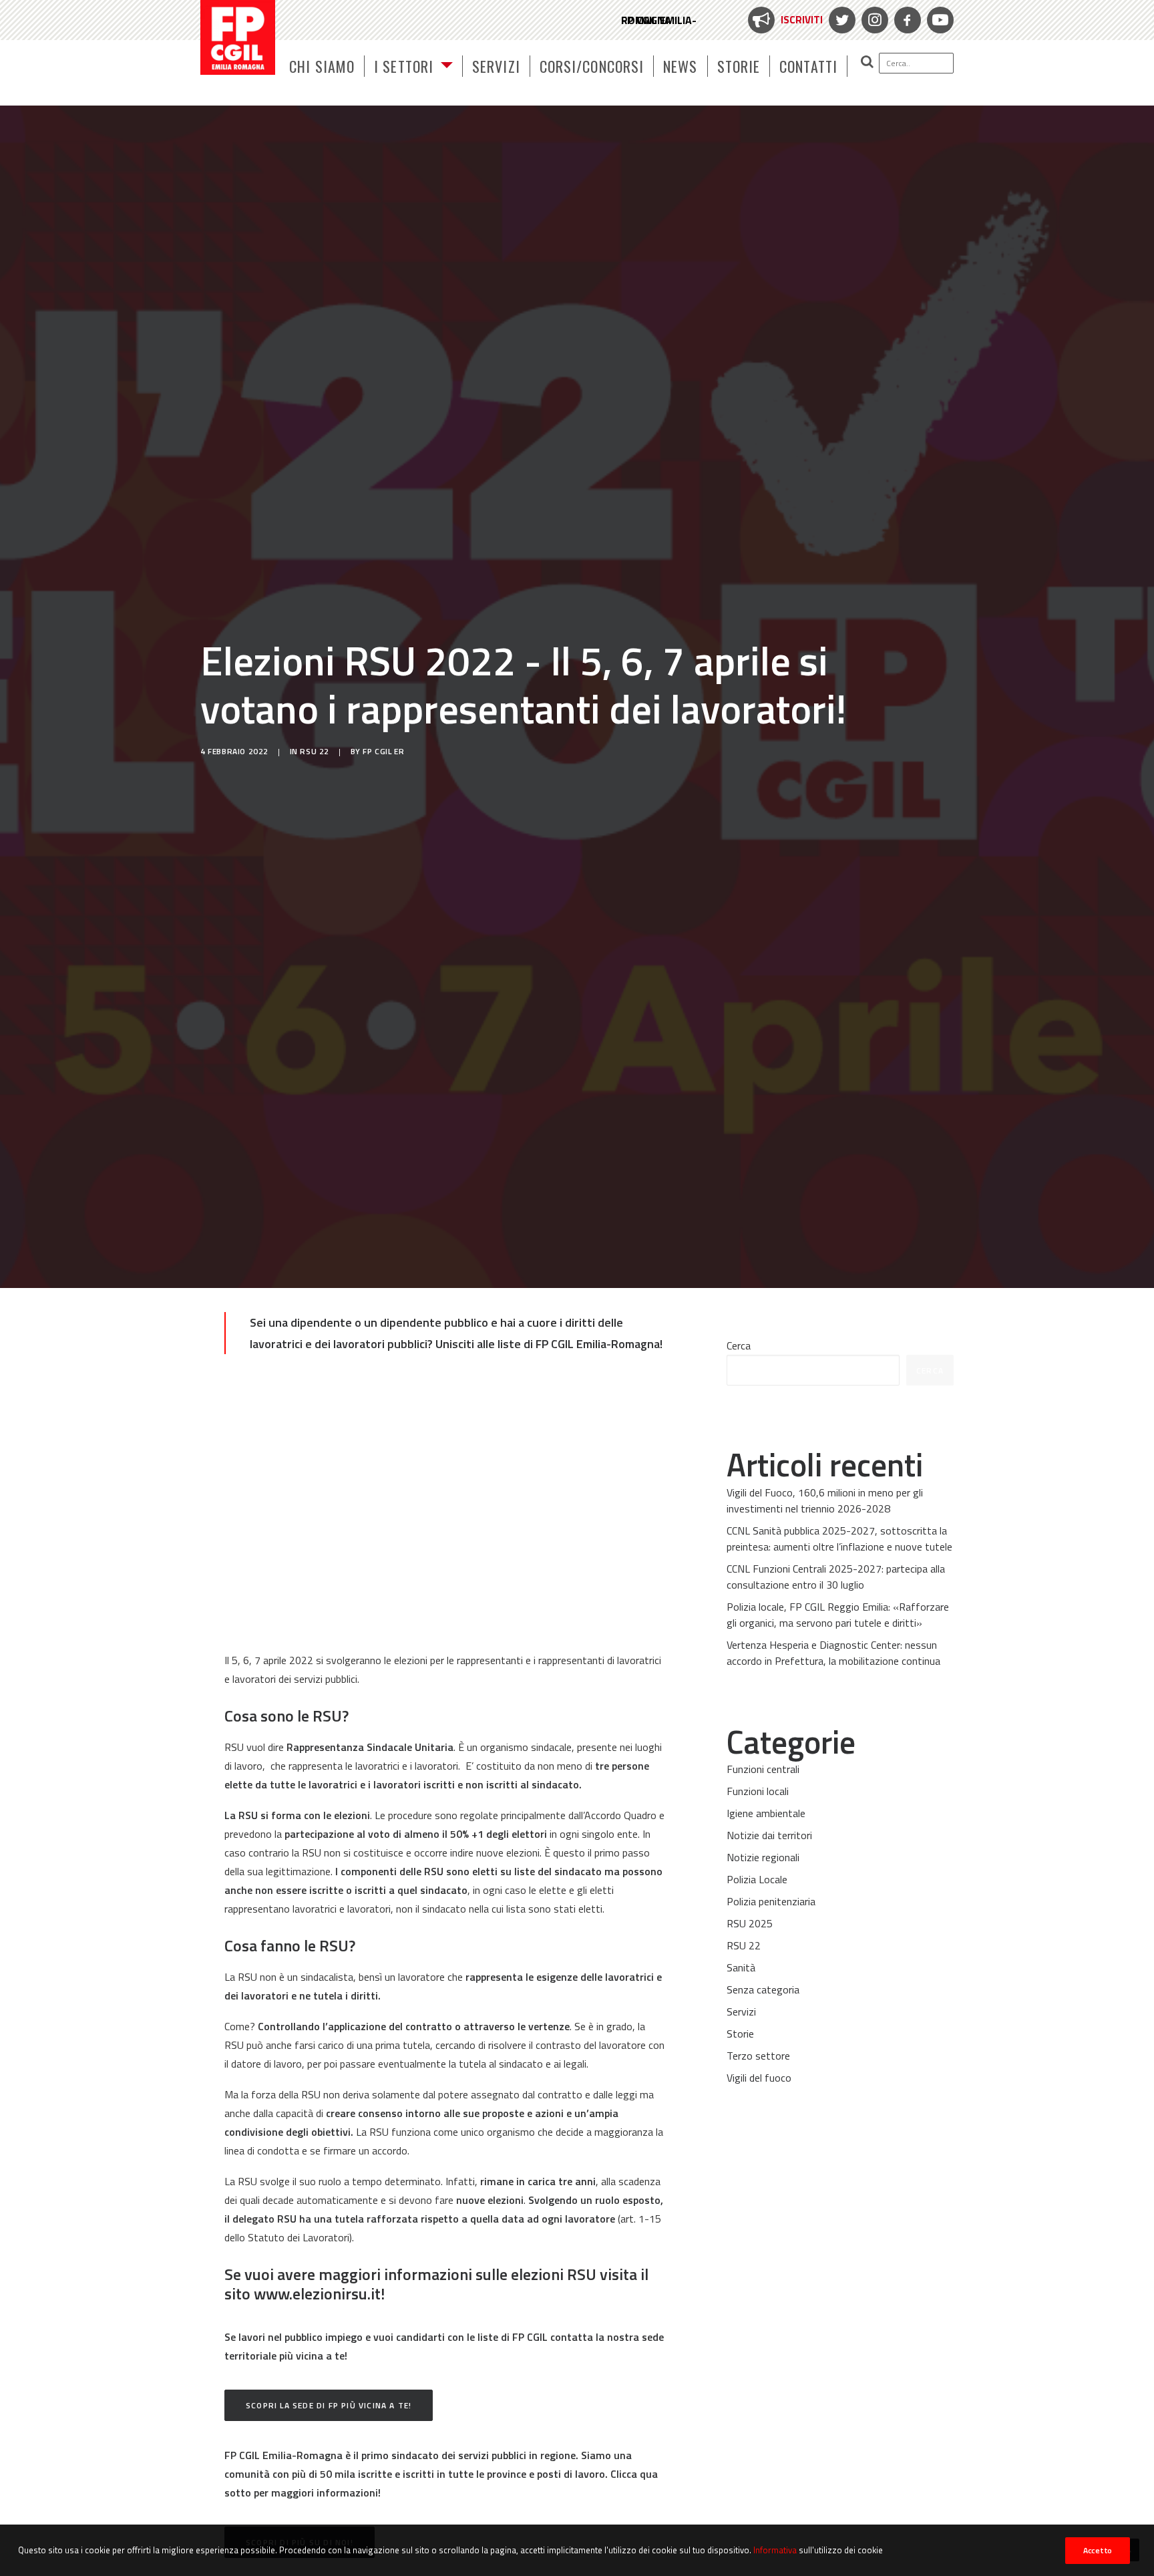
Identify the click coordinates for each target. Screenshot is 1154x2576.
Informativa (775, 2550)
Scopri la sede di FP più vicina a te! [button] (329, 2405)
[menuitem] (784, 20)
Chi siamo (322, 66)
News (680, 66)
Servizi (496, 66)
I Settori (404, 66)
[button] (901, 63)
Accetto (1098, 2550)
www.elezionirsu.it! (319, 2293)
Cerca (739, 1345)
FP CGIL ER (383, 751)
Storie (739, 66)
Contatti (808, 66)
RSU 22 (315, 751)
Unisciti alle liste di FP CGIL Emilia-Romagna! (549, 1344)
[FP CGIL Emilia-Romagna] (238, 37)
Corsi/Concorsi (592, 66)
